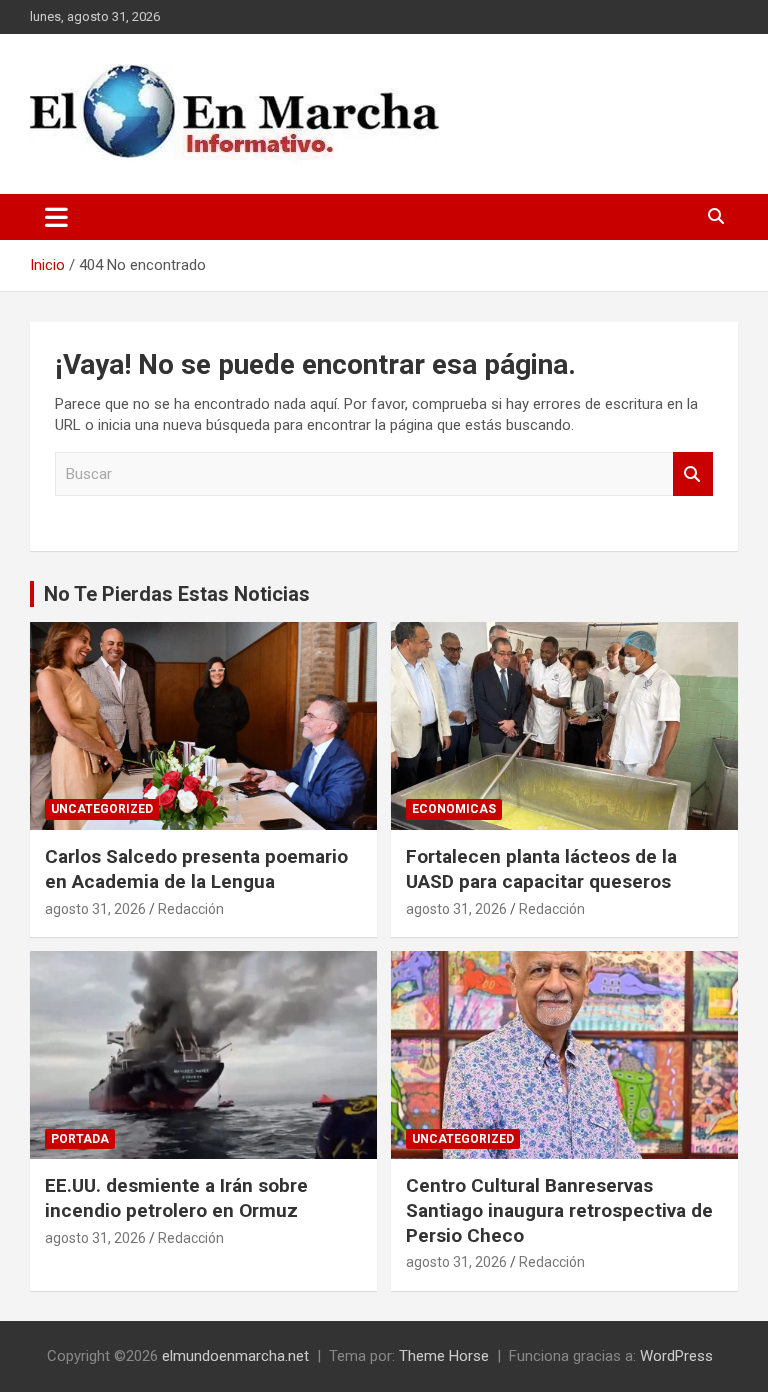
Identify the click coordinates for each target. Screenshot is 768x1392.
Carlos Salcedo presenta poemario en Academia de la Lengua (196, 869)
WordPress (676, 1356)
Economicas (454, 809)
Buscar (693, 474)
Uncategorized (102, 809)
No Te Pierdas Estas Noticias (177, 594)
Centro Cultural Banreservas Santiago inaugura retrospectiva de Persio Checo (559, 1210)
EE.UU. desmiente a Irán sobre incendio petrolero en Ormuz (176, 1198)
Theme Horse (444, 1356)
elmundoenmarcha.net (235, 1356)
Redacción (191, 909)
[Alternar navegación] (56, 217)
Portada (80, 1139)
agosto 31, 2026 (95, 909)
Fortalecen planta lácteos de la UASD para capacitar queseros (541, 869)
